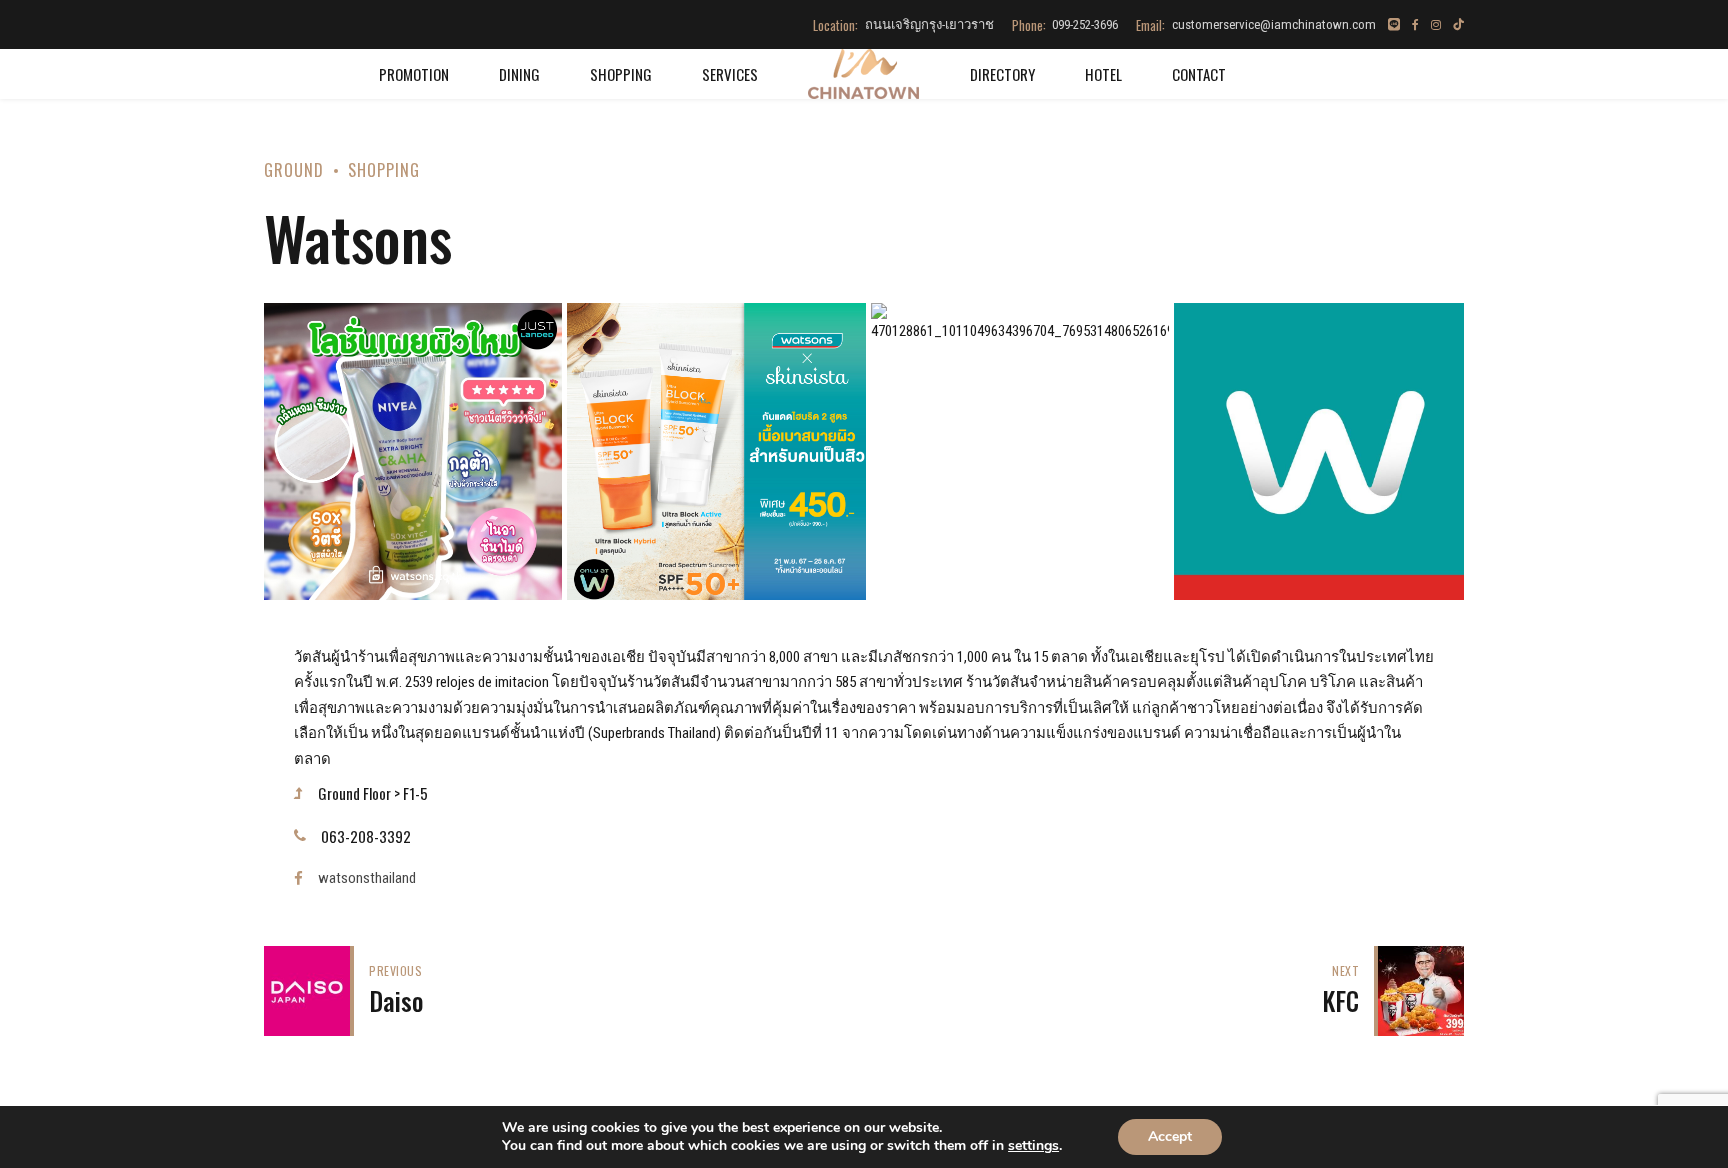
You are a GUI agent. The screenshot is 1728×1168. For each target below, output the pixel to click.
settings (1033, 1146)
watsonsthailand (367, 878)
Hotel (1103, 74)
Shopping (621, 74)
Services (730, 74)
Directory (1002, 74)
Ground (294, 170)
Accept (1170, 1136)
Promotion (414, 74)
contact (1199, 74)
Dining (519, 74)
